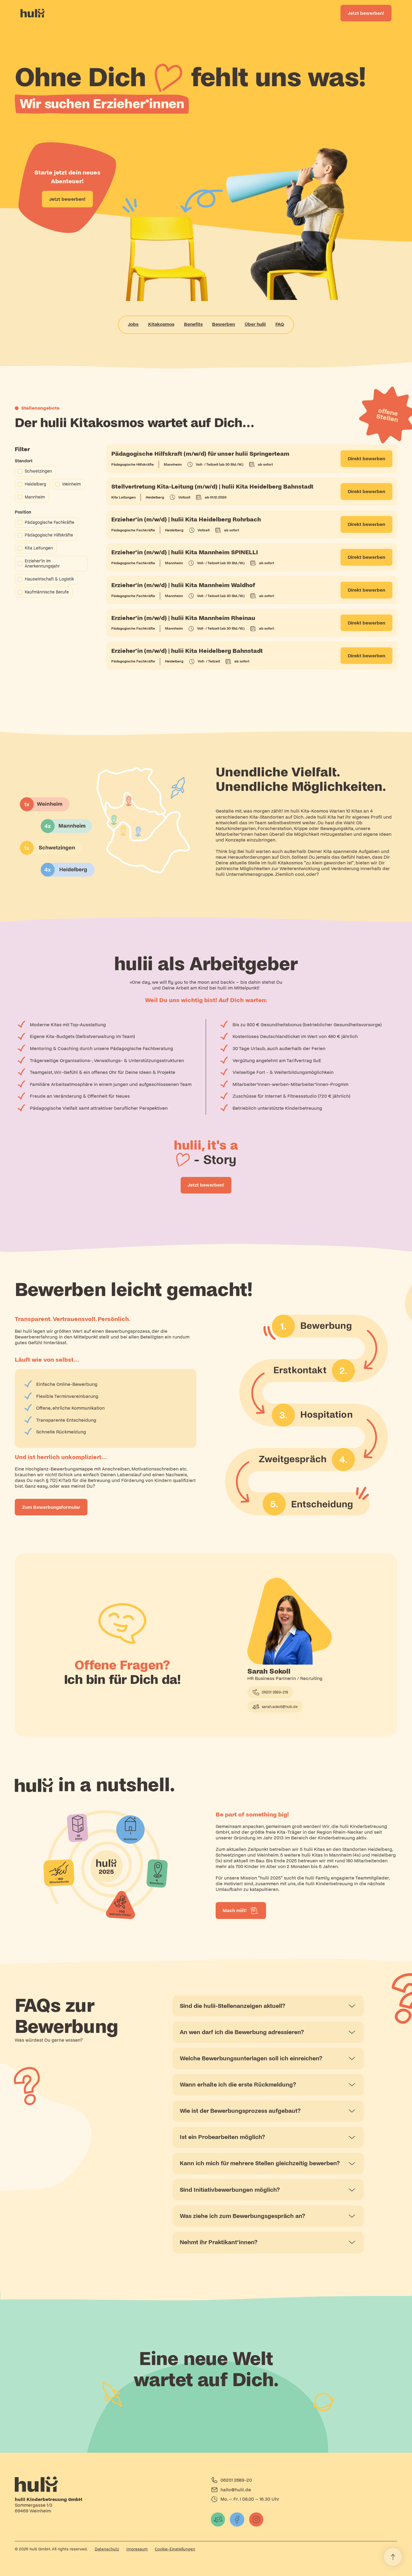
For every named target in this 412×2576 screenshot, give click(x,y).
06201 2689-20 (236, 2480)
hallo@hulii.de (236, 2490)
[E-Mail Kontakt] (218, 2520)
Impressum (137, 2549)
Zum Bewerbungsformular (51, 1507)
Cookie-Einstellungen (175, 2549)
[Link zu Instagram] (256, 2520)
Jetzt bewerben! (366, 13)
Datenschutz (107, 2549)
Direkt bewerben (366, 459)
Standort (24, 461)
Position (23, 512)
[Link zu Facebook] (237, 2520)
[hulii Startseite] (108, 2484)
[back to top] (393, 2557)
